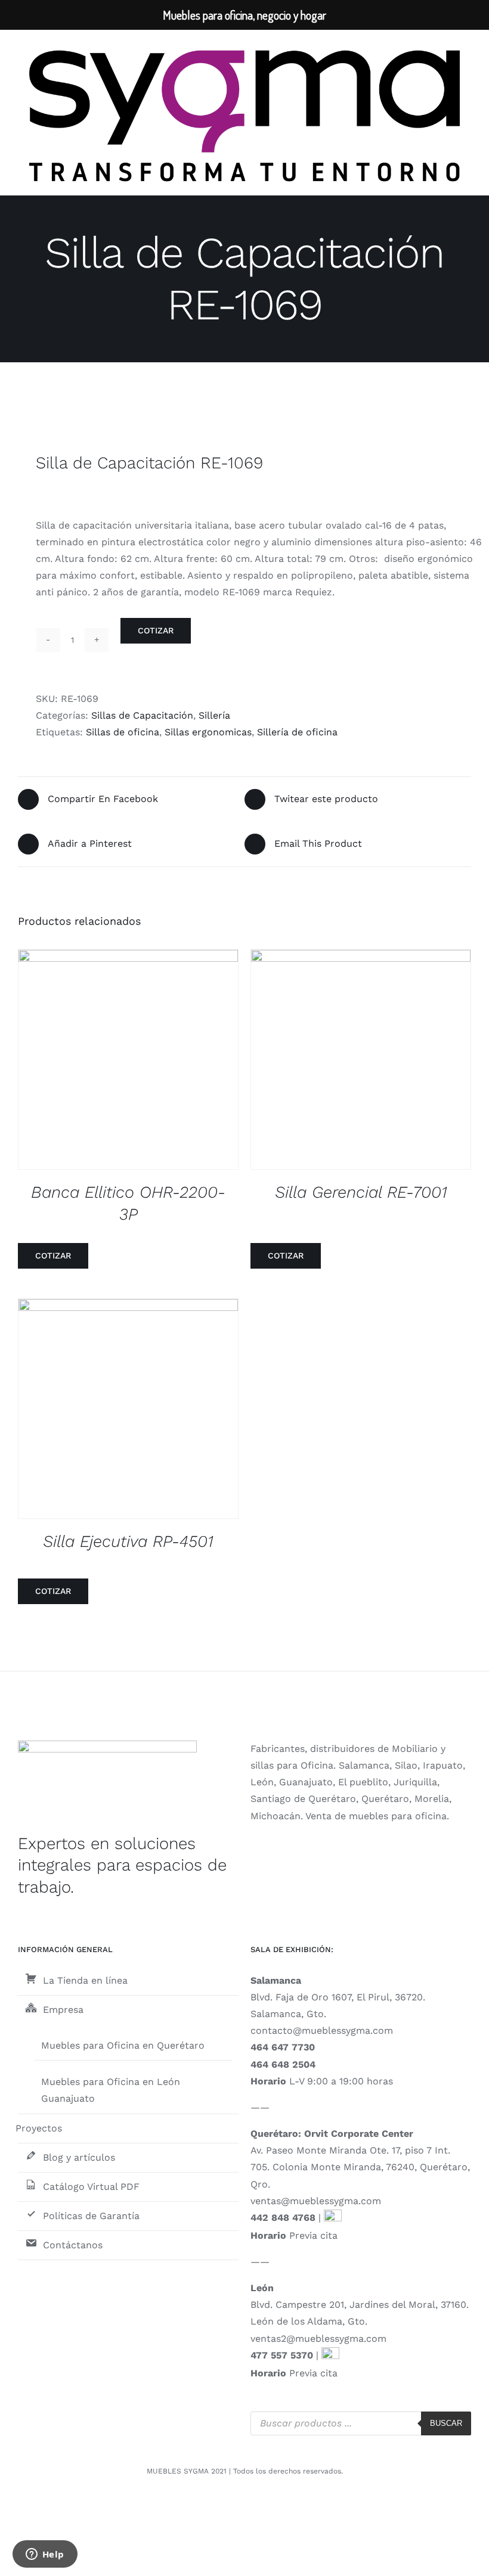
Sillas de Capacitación (142, 715)
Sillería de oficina (297, 732)
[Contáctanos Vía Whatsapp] (333, 2218)
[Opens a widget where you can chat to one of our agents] (45, 2555)
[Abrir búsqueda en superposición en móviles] (361, 2423)
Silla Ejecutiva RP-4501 (128, 1541)
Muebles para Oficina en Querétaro (123, 2045)
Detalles (137, 1062)
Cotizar (156, 630)
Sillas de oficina (123, 732)
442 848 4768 (283, 2218)
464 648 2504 (283, 2064)
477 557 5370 (282, 2355)
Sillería (214, 715)
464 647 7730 (283, 2047)
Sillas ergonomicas (208, 732)
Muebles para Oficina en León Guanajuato (111, 2090)
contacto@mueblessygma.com (322, 2030)
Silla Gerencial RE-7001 (361, 1192)
